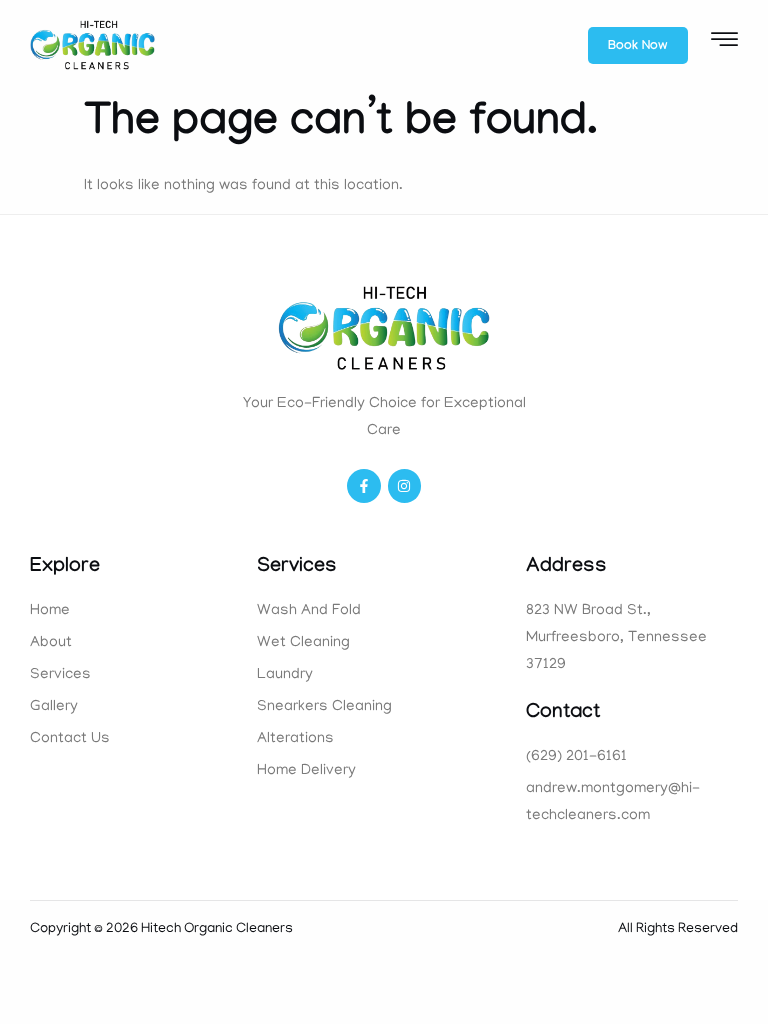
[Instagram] (405, 486)
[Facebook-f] (364, 486)
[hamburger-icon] (724, 47)
